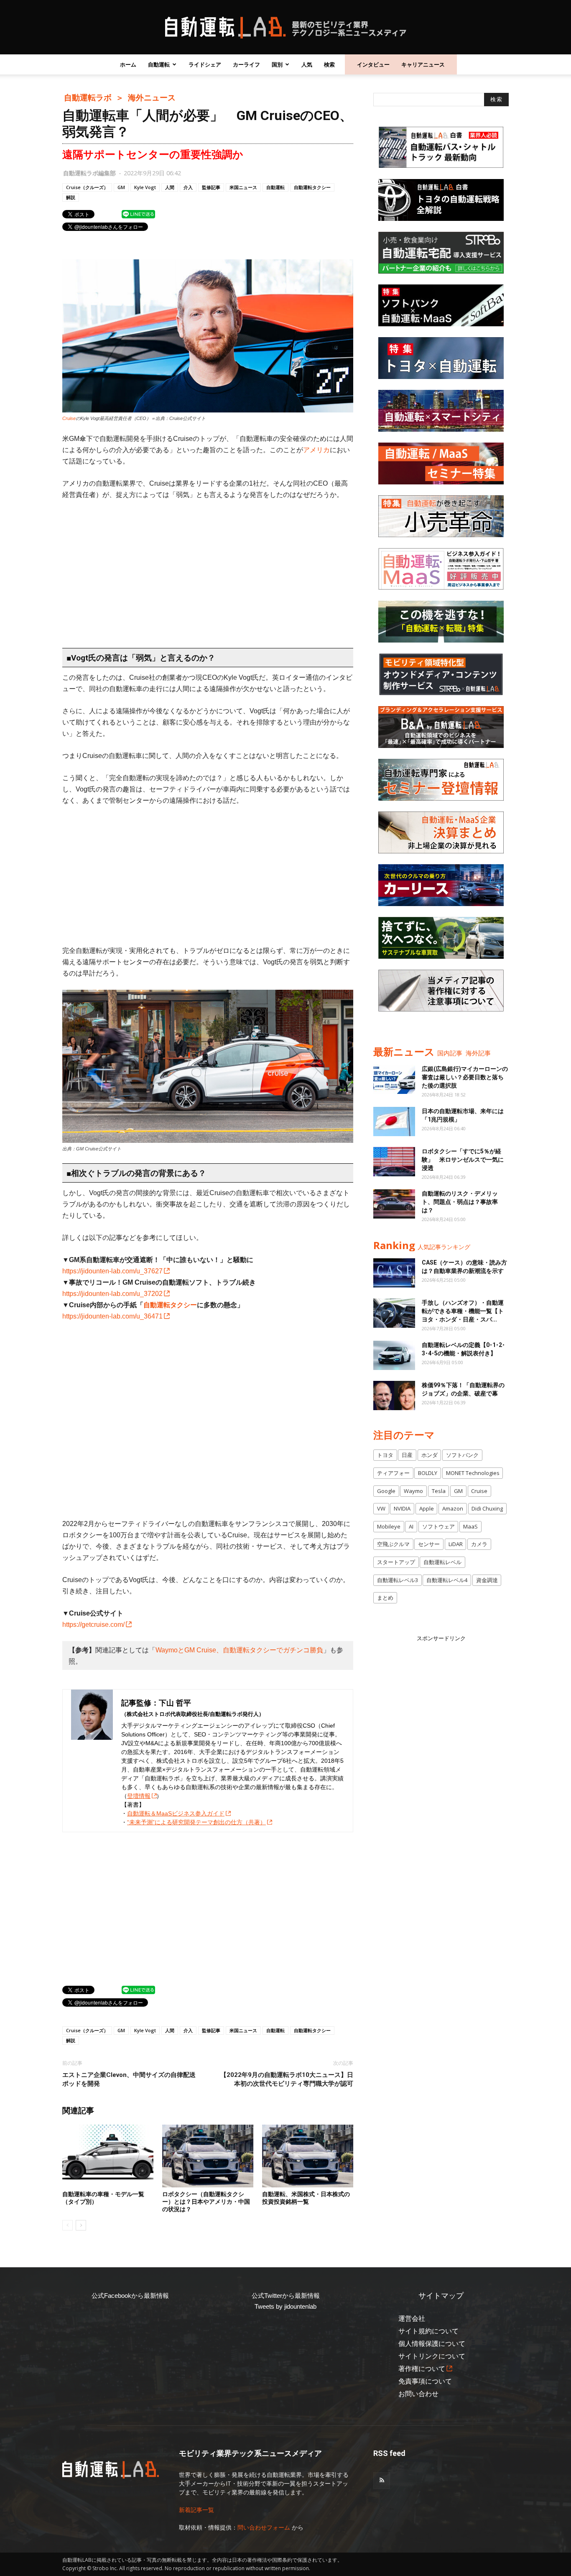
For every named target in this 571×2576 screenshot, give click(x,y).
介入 (188, 187)
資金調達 (487, 1580)
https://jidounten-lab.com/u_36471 (112, 1316)
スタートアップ (396, 1562)
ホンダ (430, 1455)
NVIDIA (402, 1508)
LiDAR (456, 1544)
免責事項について (425, 2381)
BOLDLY (428, 1473)
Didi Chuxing (487, 1508)
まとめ (385, 1598)
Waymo (413, 1491)
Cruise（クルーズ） (87, 187)
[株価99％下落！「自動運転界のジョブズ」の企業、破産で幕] (394, 1396)
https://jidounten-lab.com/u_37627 (112, 1271)
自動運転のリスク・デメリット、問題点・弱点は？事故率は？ (460, 1202)
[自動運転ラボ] (285, 28)
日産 (407, 1455)
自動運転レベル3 (398, 1580)
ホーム (128, 64)
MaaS (470, 1526)
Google (386, 1491)
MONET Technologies (473, 1473)
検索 (329, 64)
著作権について (422, 2369)
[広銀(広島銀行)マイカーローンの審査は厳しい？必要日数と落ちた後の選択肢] (394, 1079)
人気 (307, 64)
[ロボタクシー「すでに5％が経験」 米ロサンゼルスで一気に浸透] (394, 1162)
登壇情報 (139, 1796)
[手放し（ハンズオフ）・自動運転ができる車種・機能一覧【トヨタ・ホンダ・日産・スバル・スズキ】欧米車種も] (394, 1313)
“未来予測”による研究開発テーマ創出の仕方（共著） (196, 1822)
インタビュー (373, 64)
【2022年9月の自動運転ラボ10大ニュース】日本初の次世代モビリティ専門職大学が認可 (287, 2079)
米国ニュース (243, 187)
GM (121, 187)
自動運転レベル (442, 1562)
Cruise (69, 418)
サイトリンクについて (432, 2356)
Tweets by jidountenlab (285, 2306)
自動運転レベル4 (447, 1580)
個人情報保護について (432, 2344)
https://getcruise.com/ (93, 1625)
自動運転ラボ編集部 (89, 173)
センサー (429, 1544)
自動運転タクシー (312, 187)
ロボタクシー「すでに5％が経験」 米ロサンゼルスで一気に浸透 (463, 1160)
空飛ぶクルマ (393, 1544)
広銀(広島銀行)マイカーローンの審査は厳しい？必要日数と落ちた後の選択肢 (465, 1077)
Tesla (439, 1491)
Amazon (453, 1508)
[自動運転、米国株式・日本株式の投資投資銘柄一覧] (308, 2156)
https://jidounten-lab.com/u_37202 (112, 1294)
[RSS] (382, 2481)
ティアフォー (393, 1473)
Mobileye (389, 1526)
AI (411, 1526)
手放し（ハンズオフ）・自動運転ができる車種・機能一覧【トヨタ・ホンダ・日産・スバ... (463, 1311)
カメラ (479, 1544)
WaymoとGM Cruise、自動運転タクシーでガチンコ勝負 (239, 1650)
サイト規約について (428, 2331)
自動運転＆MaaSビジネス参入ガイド (176, 1813)
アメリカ (316, 450)
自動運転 (159, 64)
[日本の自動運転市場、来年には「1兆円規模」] (394, 1122)
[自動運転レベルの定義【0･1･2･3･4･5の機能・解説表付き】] (394, 1355)
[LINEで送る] (138, 214)
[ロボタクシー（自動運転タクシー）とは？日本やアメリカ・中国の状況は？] (208, 2156)
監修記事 (211, 187)
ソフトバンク (462, 1455)
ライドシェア (205, 64)
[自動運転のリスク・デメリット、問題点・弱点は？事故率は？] (394, 1204)
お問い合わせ (418, 2394)
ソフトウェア (438, 1526)
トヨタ (385, 1455)
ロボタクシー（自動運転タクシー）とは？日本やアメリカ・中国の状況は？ (206, 2202)
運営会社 (412, 2319)
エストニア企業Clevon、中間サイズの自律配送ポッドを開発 (129, 2079)
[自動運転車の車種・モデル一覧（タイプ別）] (108, 2156)
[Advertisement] (208, 570)
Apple (427, 1508)
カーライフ (246, 64)
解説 (71, 197)
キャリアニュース (423, 64)
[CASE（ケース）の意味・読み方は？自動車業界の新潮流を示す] (394, 1273)
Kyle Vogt (145, 187)
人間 (170, 187)
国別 (277, 64)
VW (381, 1508)
